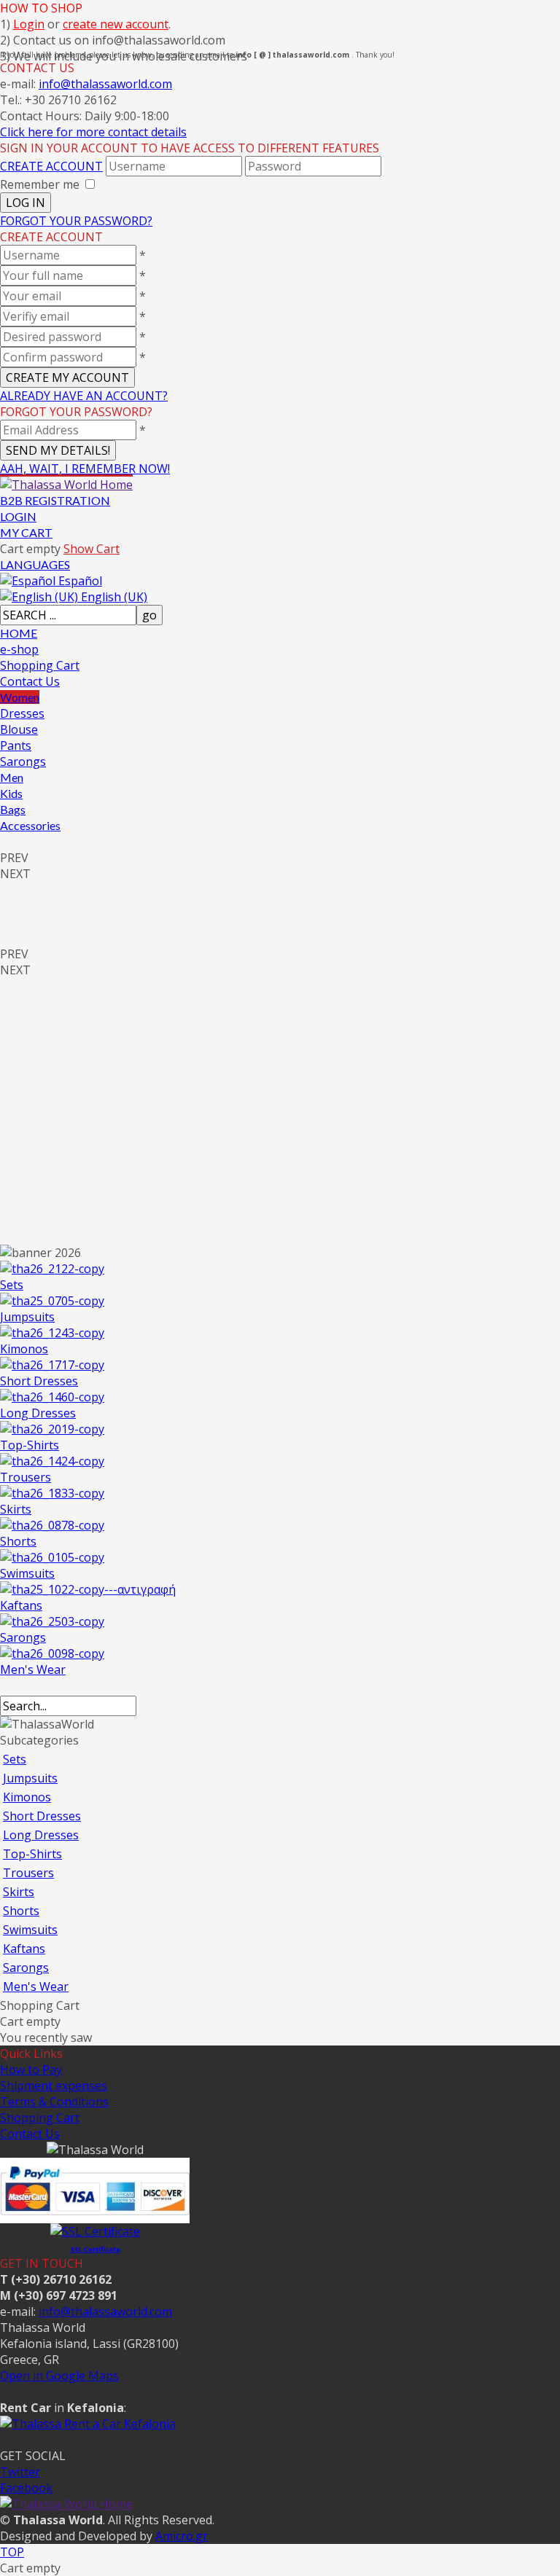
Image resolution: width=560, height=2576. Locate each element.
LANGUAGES (35, 564)
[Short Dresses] (52, 1365)
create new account (116, 24)
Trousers (26, 1477)
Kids (11, 793)
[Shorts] (52, 1525)
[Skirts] (52, 1493)
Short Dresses (39, 1381)
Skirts (16, 1509)
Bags (13, 809)
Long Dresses (38, 1413)
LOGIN (18, 516)
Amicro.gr (182, 2536)
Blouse (19, 729)
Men (12, 777)
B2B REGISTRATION (55, 500)
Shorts (18, 1541)
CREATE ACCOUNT (51, 166)
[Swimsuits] (52, 1557)
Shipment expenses (54, 2086)
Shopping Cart (40, 665)
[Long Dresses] (52, 1397)
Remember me (40, 184)
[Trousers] (52, 1461)
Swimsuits (27, 1573)
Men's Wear (33, 1669)
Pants (16, 745)
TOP (12, 2552)
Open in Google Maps (59, 2376)
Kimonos (24, 1349)
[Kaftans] (88, 1589)
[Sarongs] (52, 1621)
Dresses (22, 713)
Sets (12, 1285)
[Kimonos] (52, 1333)
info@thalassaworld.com (105, 84)
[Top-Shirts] (52, 1429)
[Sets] (52, 1269)
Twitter (20, 2472)
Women (20, 697)
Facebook (26, 2488)
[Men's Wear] (52, 1653)
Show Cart (92, 549)
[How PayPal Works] (95, 2215)
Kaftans (21, 1605)
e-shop (19, 649)
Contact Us (30, 681)
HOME (19, 633)
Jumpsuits (27, 1317)
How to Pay (31, 2070)
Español (79, 581)
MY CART (26, 532)
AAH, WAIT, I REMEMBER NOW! (85, 469)
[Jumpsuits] (52, 1301)
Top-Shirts (30, 1445)
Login (29, 24)
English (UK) (113, 597)
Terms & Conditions (54, 2102)
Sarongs (23, 762)
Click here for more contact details (93, 132)
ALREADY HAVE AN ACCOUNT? (84, 396)
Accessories (30, 825)
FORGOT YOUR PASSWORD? (76, 221)
